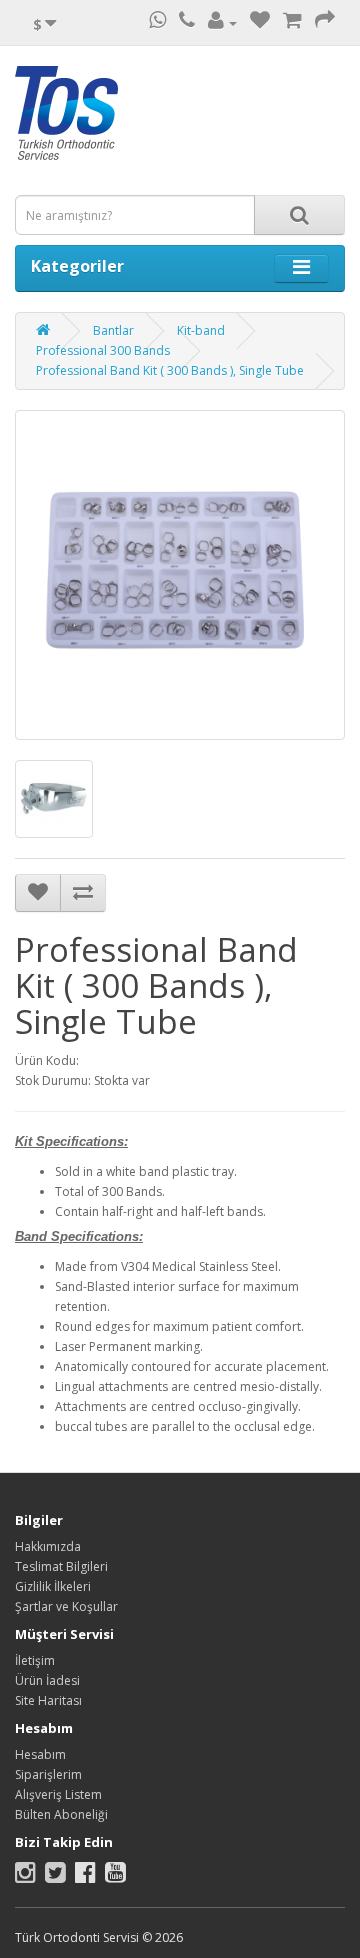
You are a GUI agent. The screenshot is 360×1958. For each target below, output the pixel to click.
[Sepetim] (292, 22)
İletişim (35, 1660)
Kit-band (201, 330)
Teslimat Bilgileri (61, 1566)
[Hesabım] (222, 22)
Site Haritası (48, 1700)
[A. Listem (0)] (260, 22)
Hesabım (40, 1754)
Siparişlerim (48, 1774)
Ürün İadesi (47, 1680)
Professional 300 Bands (103, 350)
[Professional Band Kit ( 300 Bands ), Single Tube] (180, 575)
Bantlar (113, 330)
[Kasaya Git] (325, 22)
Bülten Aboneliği (61, 1814)
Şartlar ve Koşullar (66, 1606)
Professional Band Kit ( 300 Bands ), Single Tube (170, 370)
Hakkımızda (48, 1546)
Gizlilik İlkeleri (53, 1586)
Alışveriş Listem (58, 1794)
